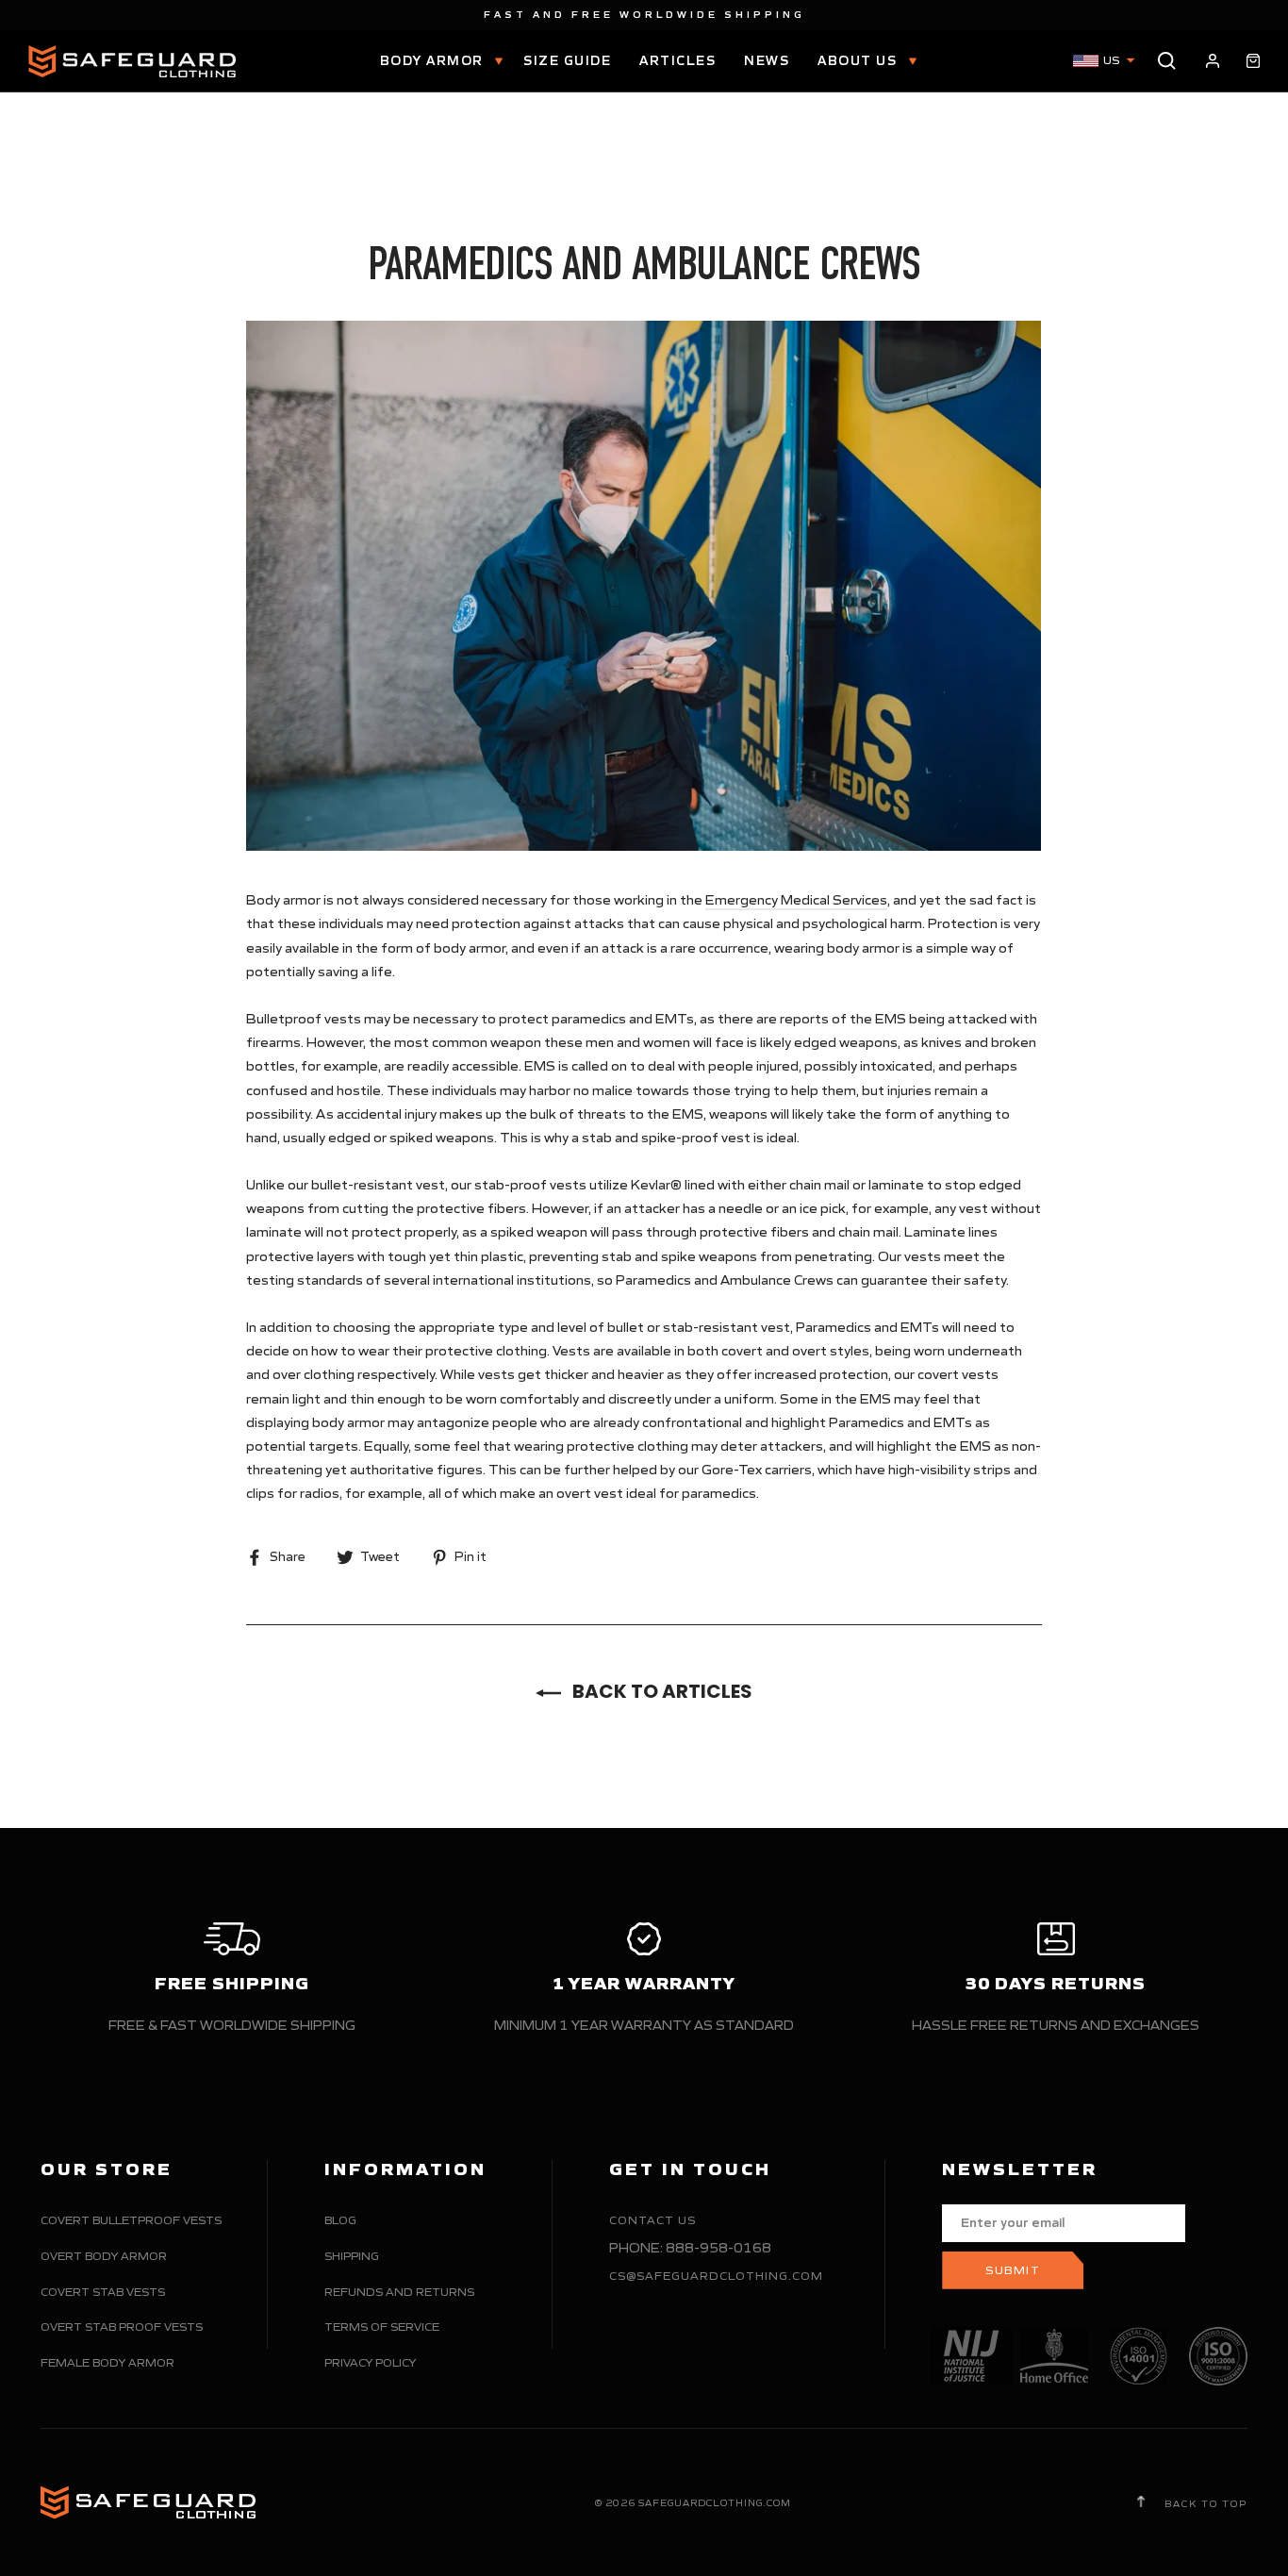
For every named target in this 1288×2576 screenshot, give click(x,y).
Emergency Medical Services (796, 900)
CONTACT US (652, 2220)
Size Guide (567, 61)
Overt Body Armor (104, 2256)
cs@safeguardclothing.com (716, 2276)
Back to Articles (661, 1691)
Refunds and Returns (399, 2292)
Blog (340, 2220)
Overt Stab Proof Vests (122, 2327)
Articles (677, 61)
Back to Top (1204, 2503)
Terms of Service (382, 2327)
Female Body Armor (107, 2362)
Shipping (352, 2256)
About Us (859, 61)
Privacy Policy (370, 2362)
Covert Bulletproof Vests (131, 2220)
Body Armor (434, 61)
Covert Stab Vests (103, 2292)
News (767, 61)
